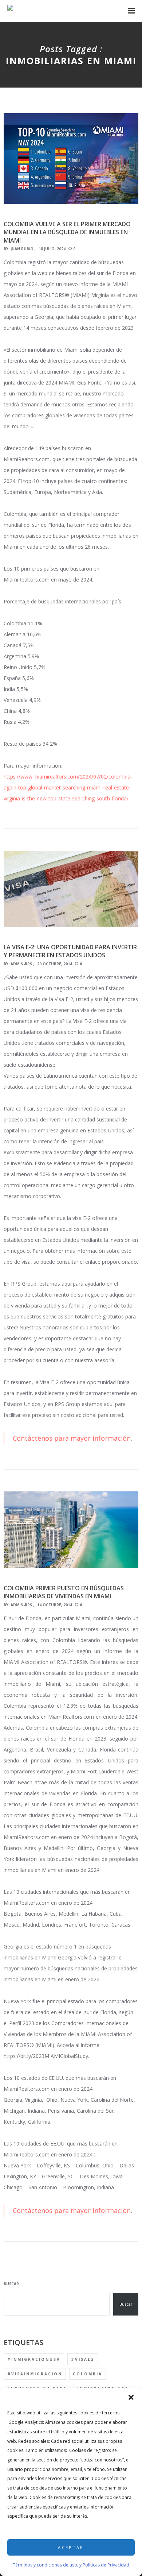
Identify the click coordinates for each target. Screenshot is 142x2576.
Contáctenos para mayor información (72, 1438)
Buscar (11, 2284)
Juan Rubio (22, 249)
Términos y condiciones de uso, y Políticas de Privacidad (71, 2565)
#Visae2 (83, 2359)
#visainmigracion (35, 2374)
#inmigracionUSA (34, 2359)
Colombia (88, 2374)
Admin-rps (21, 964)
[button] (131, 2397)
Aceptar (71, 2547)
